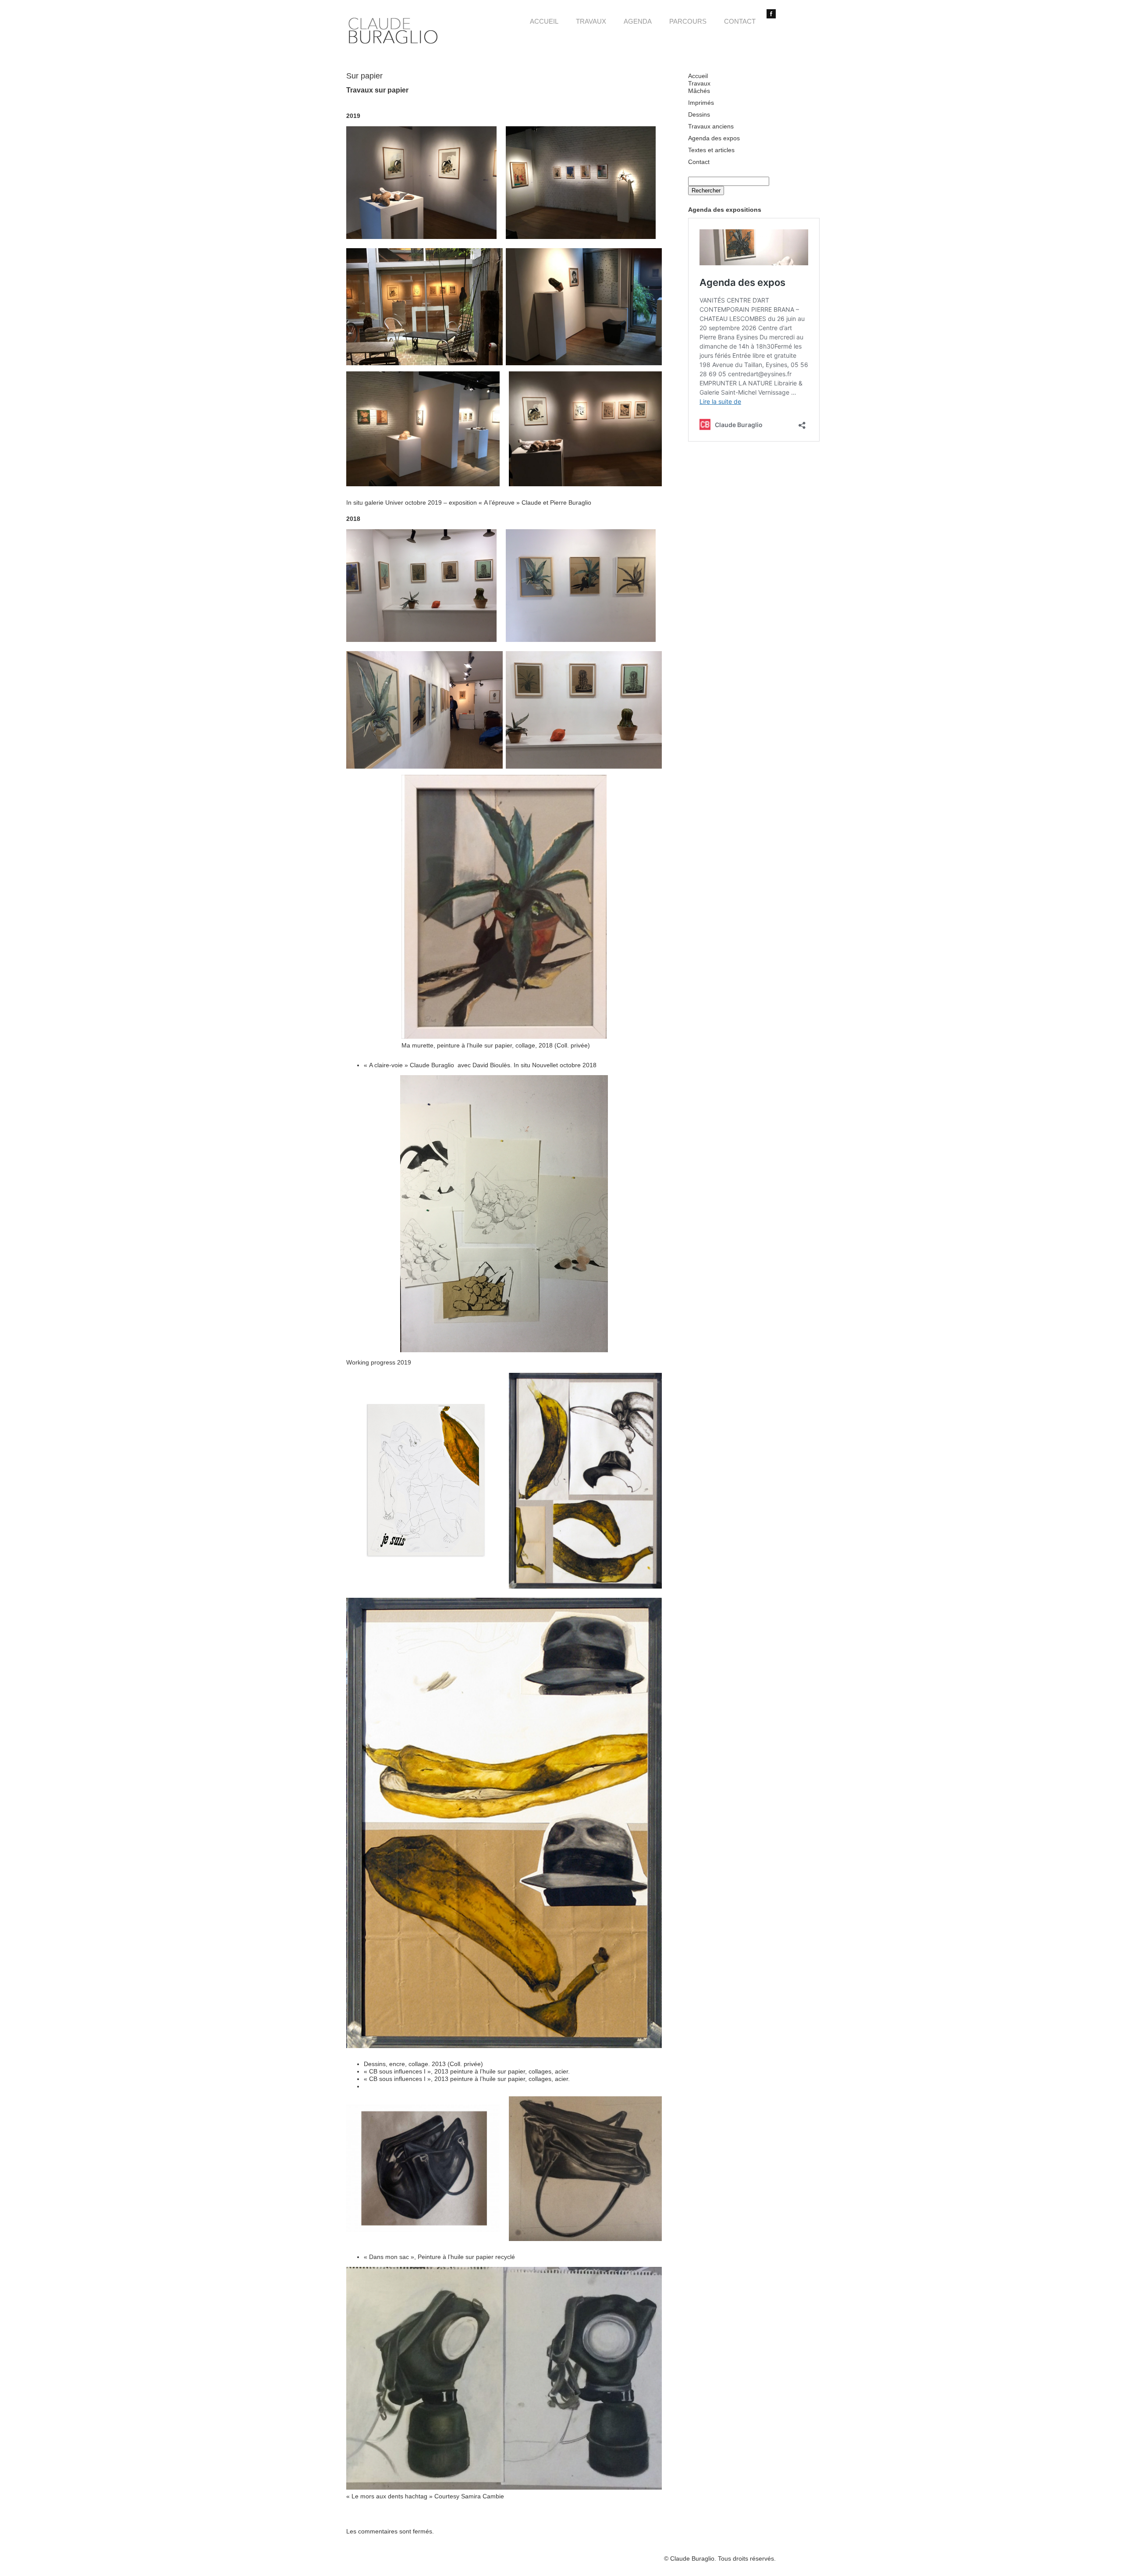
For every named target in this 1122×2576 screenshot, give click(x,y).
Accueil (544, 21)
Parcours (688, 21)
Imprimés (701, 103)
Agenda (638, 21)
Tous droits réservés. (747, 2558)
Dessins (699, 114)
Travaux (591, 21)
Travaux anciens (711, 126)
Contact (740, 21)
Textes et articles (711, 150)
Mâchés (699, 91)
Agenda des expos (714, 138)
